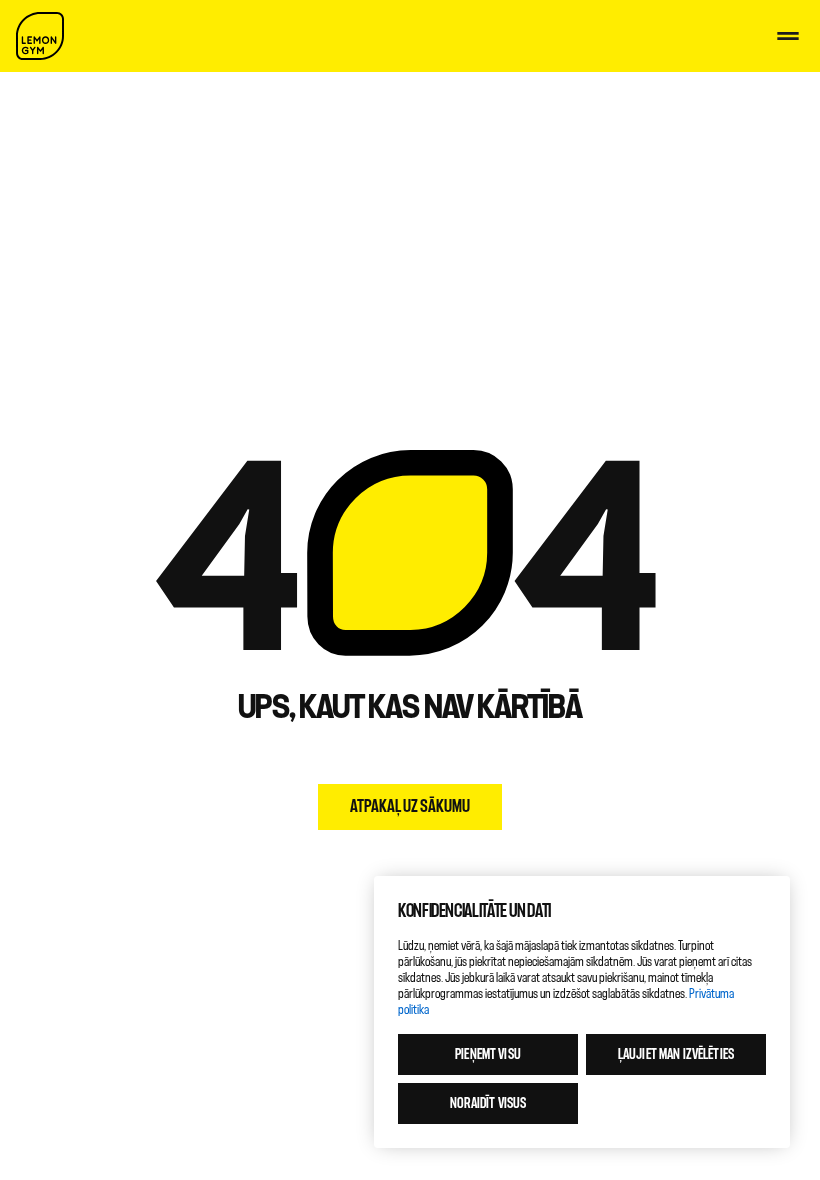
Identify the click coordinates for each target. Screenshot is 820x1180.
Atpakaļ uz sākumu (410, 806)
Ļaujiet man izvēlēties (676, 1054)
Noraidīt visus (488, 1103)
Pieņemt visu (488, 1054)
